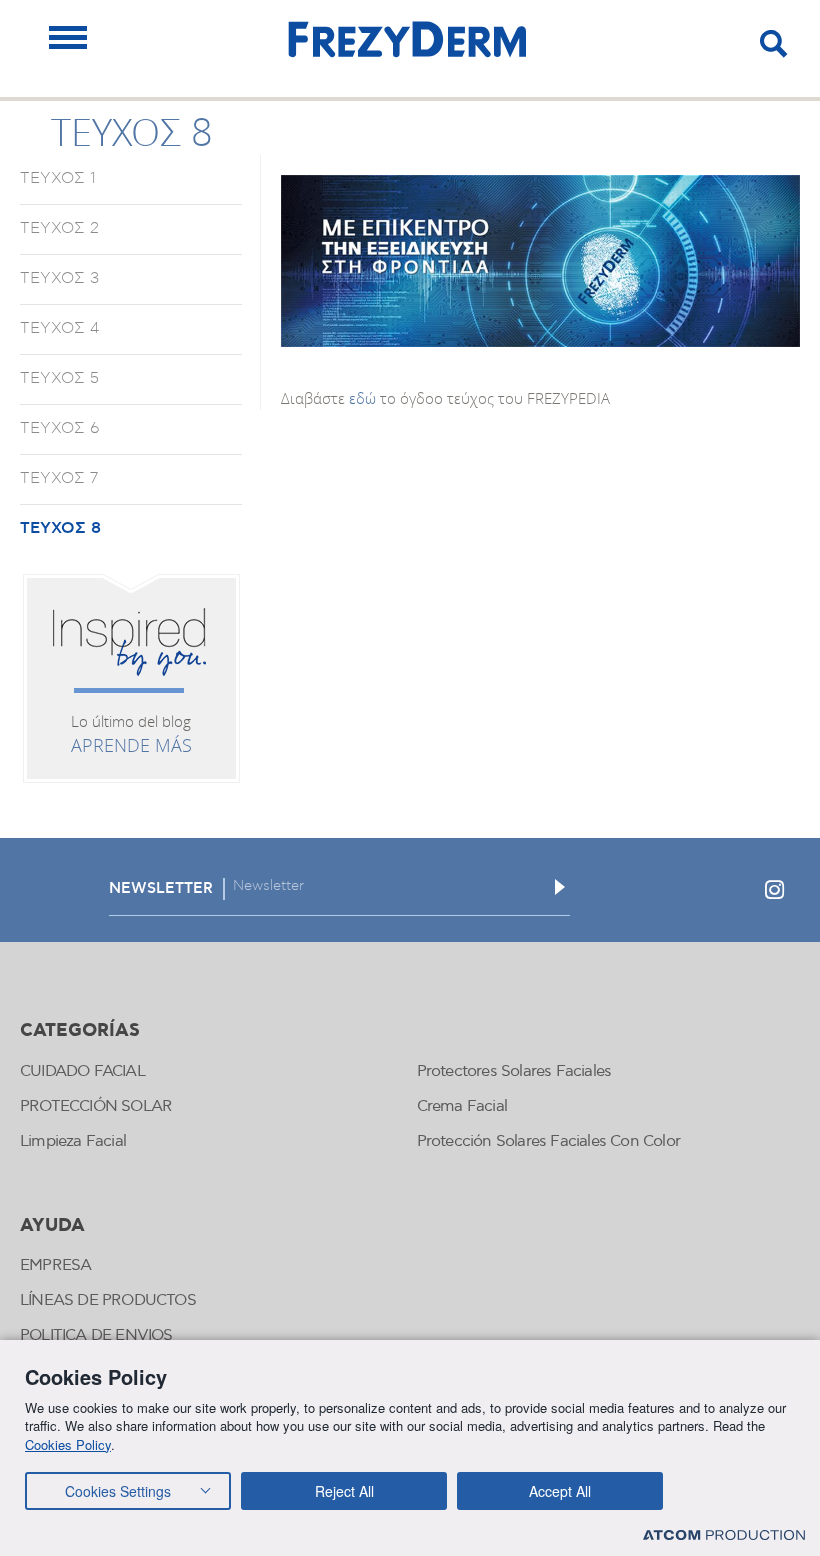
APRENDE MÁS (131, 745)
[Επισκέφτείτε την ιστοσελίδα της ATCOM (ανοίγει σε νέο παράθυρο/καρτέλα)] (724, 1534)
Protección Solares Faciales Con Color (548, 1141)
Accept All (560, 1491)
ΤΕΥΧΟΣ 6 (60, 428)
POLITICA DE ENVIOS (96, 1335)
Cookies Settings (118, 1491)
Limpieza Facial (73, 1141)
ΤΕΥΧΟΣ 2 (59, 228)
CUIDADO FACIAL (82, 1071)
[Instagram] (774, 890)
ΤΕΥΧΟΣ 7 (59, 478)
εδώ (362, 398)
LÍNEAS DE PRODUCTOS (108, 1300)
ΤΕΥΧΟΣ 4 (59, 328)
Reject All (344, 1491)
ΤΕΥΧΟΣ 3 (59, 278)
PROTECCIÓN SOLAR (96, 1106)
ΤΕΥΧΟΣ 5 (59, 378)
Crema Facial (462, 1106)
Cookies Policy (68, 1444)
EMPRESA (55, 1265)
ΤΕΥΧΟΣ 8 (60, 528)
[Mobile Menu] (68, 37)
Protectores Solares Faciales (514, 1071)
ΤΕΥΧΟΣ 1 (58, 178)
